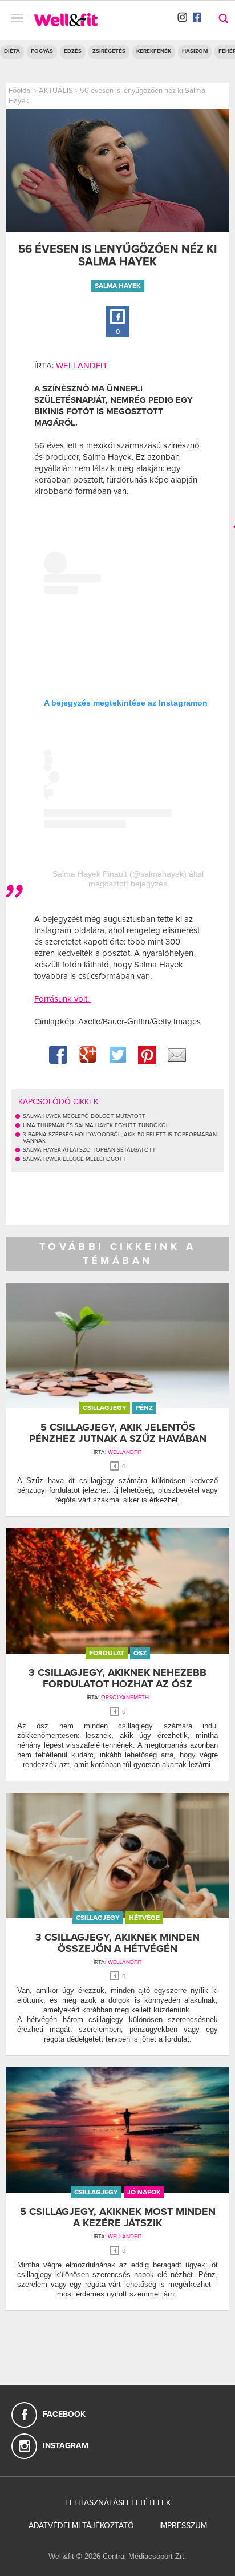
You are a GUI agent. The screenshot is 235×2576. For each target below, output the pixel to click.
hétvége (144, 1918)
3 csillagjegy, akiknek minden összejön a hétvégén (117, 1943)
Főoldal (20, 91)
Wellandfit (82, 366)
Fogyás (42, 51)
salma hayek (118, 286)
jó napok (144, 2192)
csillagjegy (105, 1408)
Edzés (73, 51)
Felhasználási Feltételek (118, 2503)
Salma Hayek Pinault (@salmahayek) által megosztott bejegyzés (128, 879)
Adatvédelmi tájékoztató (81, 2526)
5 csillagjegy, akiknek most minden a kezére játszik (118, 2217)
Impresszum (183, 2526)
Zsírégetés (109, 51)
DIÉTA (12, 51)
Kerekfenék (154, 51)
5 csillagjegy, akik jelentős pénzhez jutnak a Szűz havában (118, 1433)
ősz (140, 1653)
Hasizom (195, 51)
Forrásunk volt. (63, 999)
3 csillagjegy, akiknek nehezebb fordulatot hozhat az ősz (117, 1678)
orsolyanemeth (125, 1698)
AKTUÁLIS (56, 91)
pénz (144, 1408)
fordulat (107, 1653)
